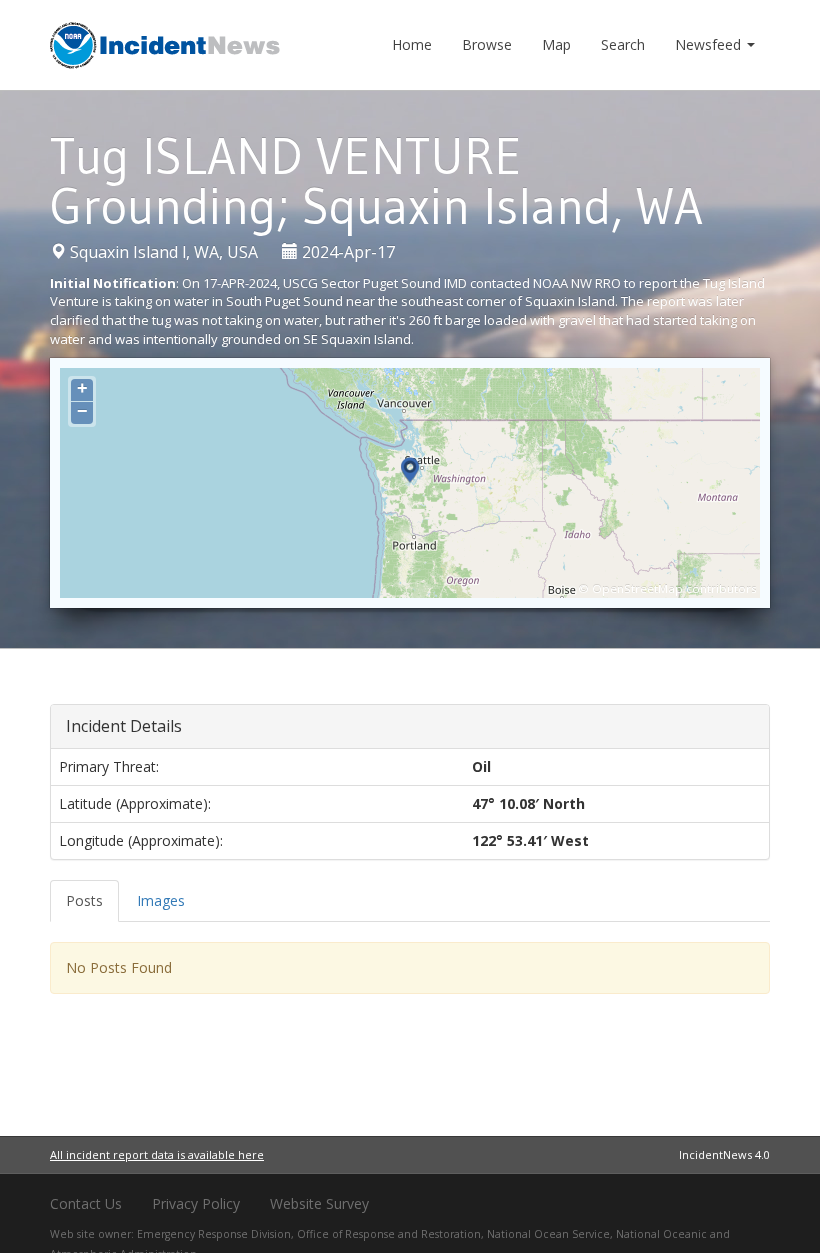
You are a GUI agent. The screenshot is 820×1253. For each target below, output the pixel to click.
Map (556, 44)
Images (161, 900)
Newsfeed (710, 44)
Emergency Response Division (214, 1234)
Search (623, 44)
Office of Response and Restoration (389, 1234)
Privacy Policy (196, 1203)
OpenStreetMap (637, 588)
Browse (487, 44)
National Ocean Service (548, 1234)
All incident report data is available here (157, 1154)
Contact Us (86, 1203)
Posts (84, 900)
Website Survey (319, 1203)
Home (412, 44)
